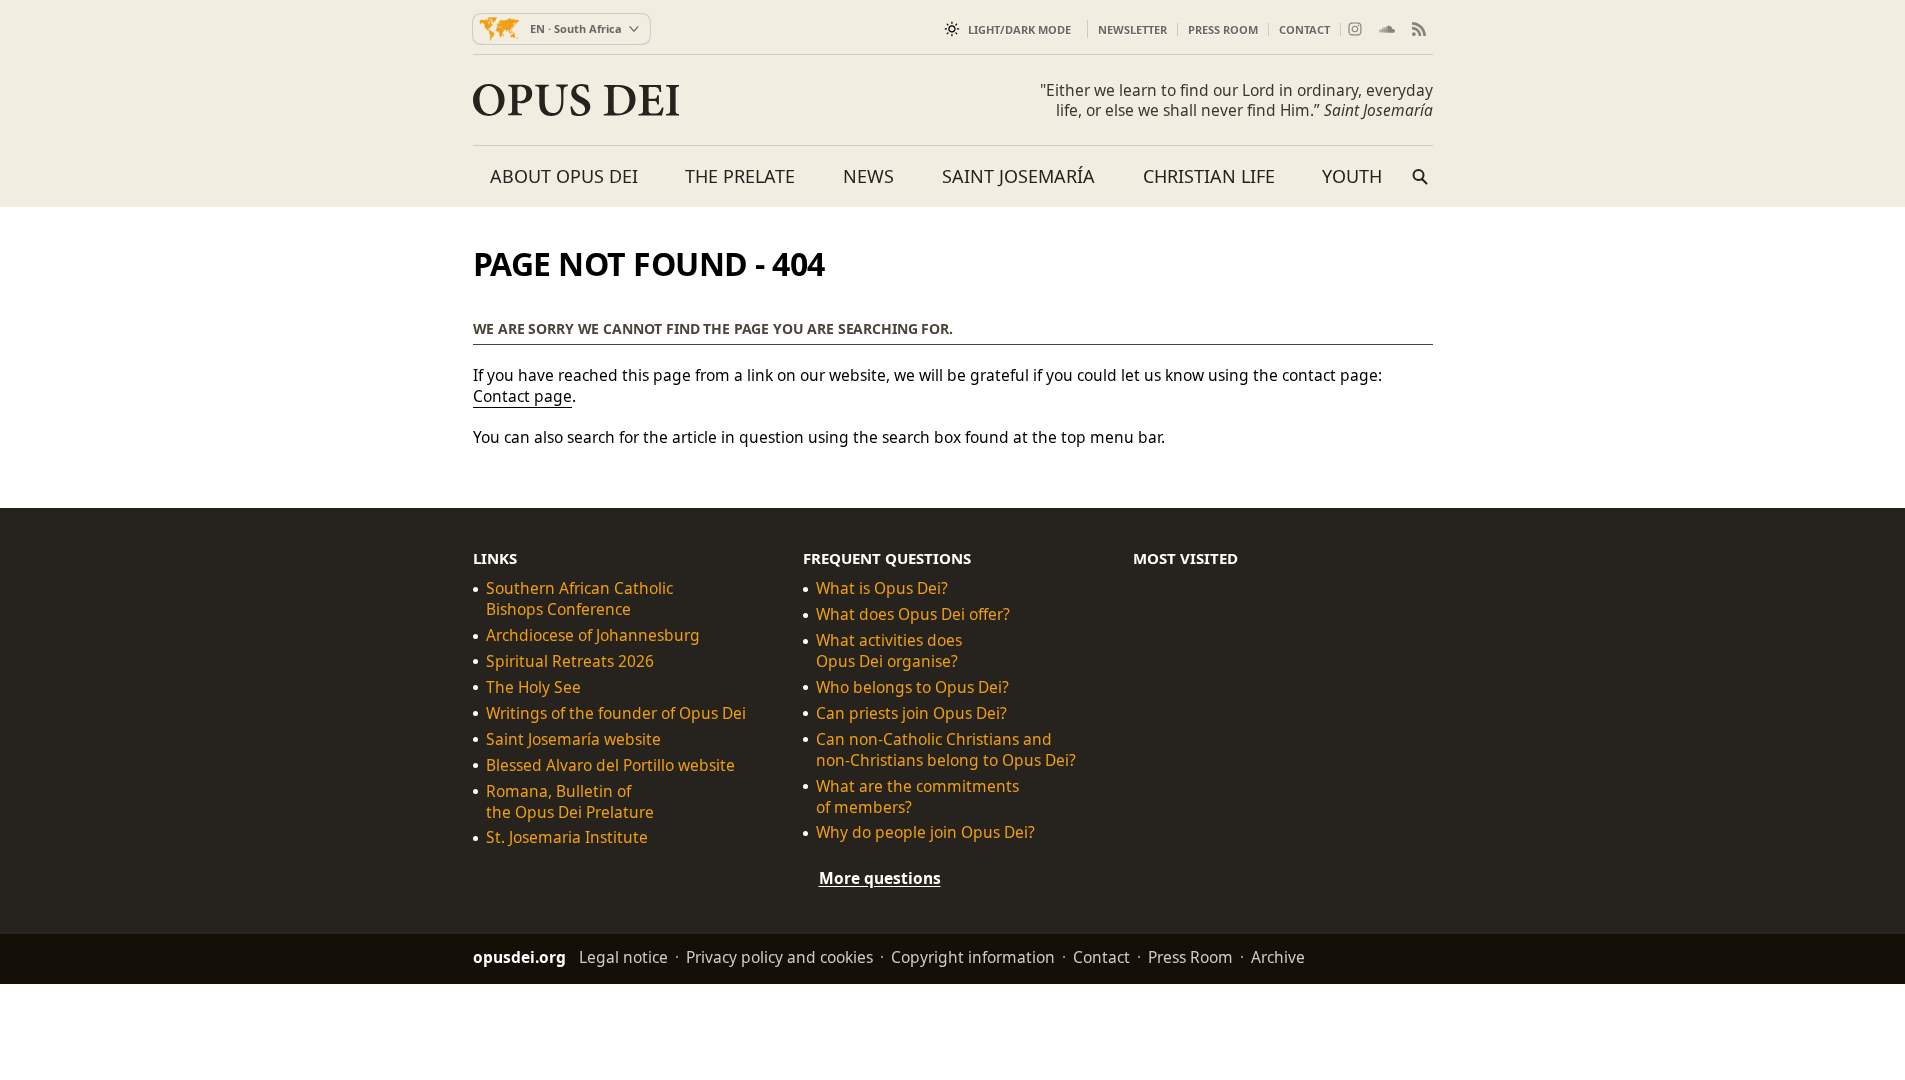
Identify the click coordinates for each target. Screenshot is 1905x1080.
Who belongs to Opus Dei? (912, 687)
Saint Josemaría (1018, 176)
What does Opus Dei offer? (913, 614)
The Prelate (740, 176)
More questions (880, 878)
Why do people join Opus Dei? (925, 832)
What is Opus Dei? (882, 588)
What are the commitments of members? (917, 796)
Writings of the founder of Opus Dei (616, 713)
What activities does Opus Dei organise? (889, 651)
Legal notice (623, 957)
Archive (1278, 957)
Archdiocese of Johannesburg (593, 635)
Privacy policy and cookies (779, 957)
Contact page (522, 396)
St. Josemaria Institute (567, 837)
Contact (1304, 29)
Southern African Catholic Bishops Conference (579, 599)
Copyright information (973, 957)
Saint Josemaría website (573, 738)
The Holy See (533, 687)
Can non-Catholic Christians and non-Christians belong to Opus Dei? (946, 749)
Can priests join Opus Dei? (911, 713)
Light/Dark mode (1019, 29)
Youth (1352, 176)
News (868, 176)
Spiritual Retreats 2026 (570, 661)
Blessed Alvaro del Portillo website (610, 764)
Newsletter (1132, 29)
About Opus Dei (564, 176)
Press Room (1223, 29)
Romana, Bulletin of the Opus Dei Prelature (570, 801)
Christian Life (1209, 176)
